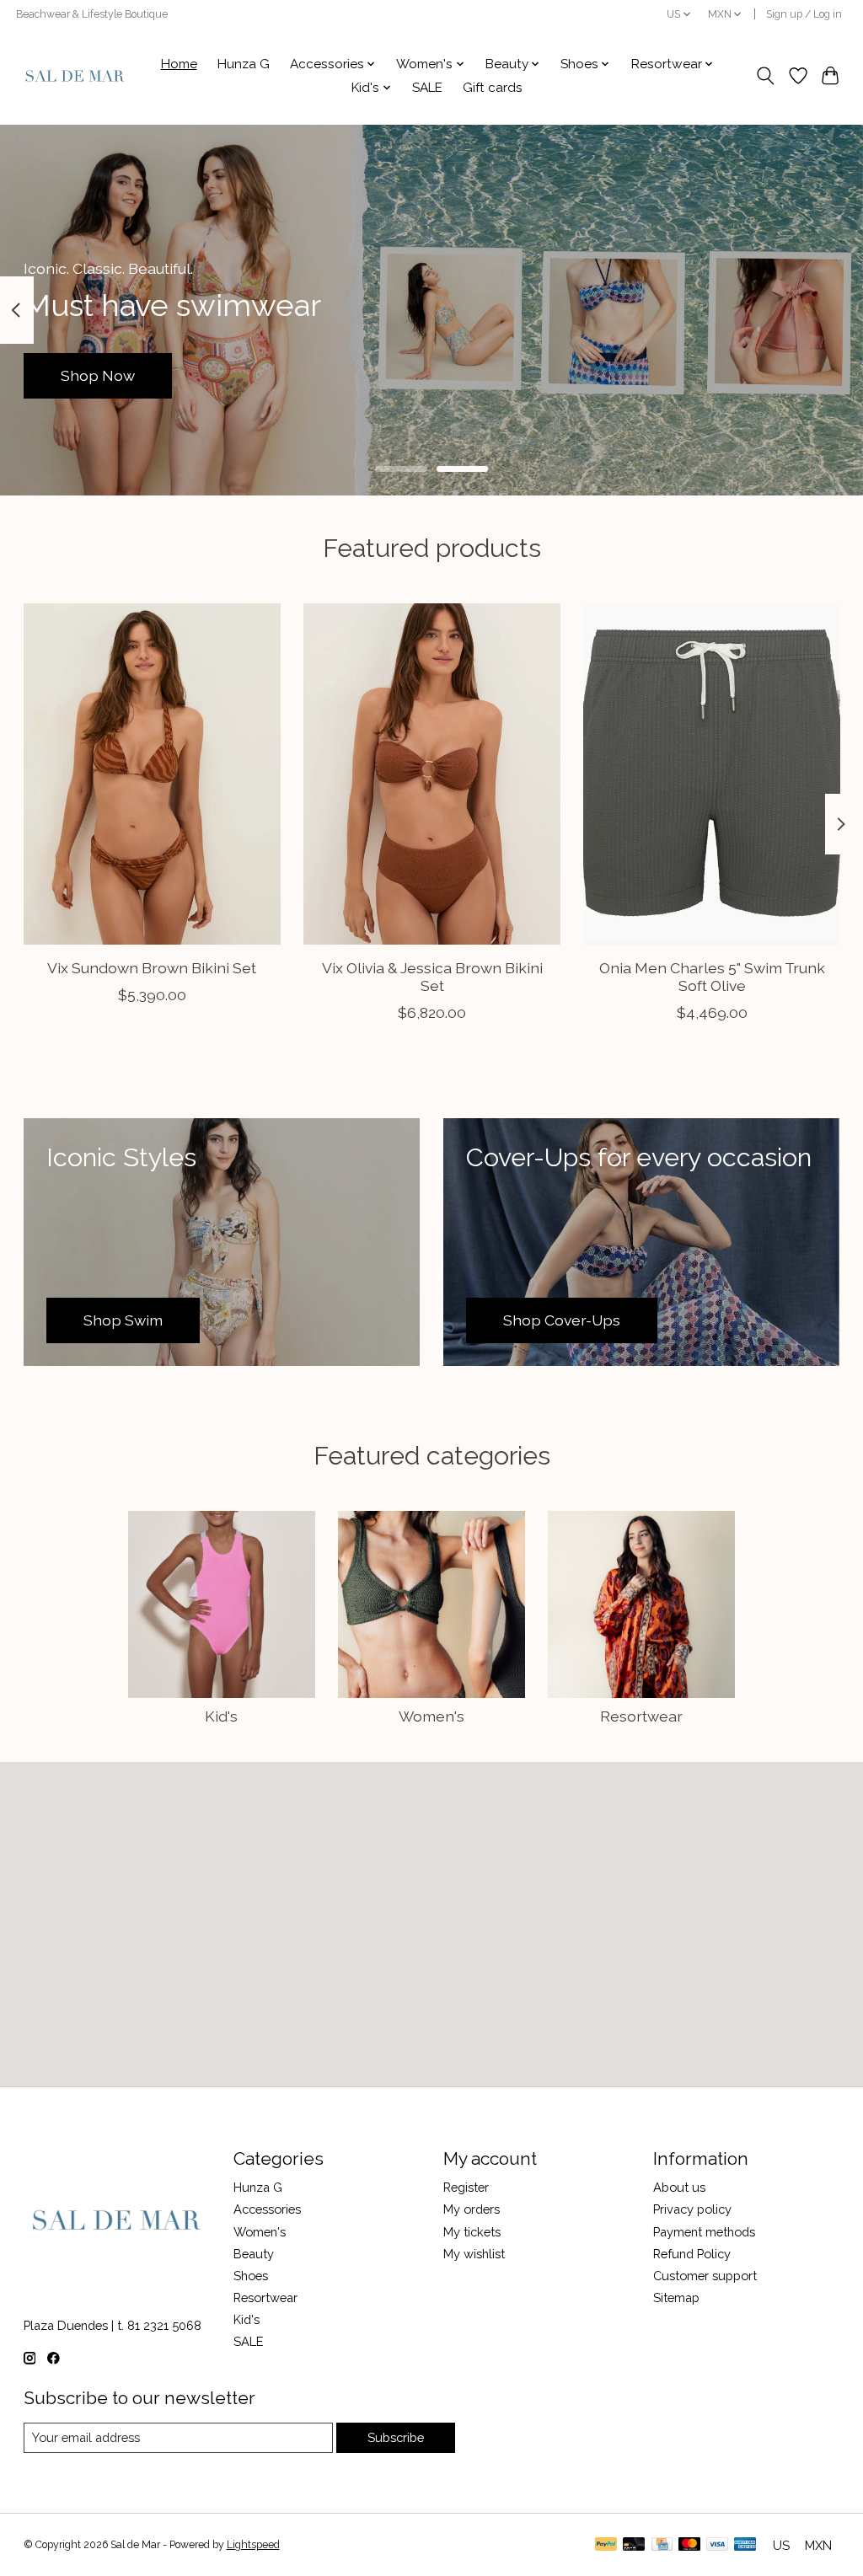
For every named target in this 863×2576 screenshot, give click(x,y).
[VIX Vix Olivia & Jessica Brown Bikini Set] (432, 774)
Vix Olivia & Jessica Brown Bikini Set (431, 977)
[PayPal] (606, 2545)
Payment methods (704, 2232)
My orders (472, 2209)
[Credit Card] (662, 2545)
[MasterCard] (689, 2545)
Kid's (221, 1716)
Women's (431, 1716)
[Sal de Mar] (75, 76)
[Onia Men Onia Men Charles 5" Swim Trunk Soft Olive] (712, 774)
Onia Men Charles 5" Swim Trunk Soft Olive (711, 977)
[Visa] (717, 2545)
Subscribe (396, 2437)
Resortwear (641, 1716)
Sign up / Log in (804, 14)
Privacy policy (692, 2209)
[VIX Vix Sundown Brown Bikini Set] (152, 774)
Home (179, 64)
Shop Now (98, 375)
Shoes (251, 2276)
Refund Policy (692, 2254)
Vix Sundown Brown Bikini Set (152, 968)
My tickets (472, 2232)
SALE (427, 88)
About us (679, 2187)
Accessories (267, 2209)
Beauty (254, 2254)
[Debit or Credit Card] (634, 2545)
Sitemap (676, 2298)
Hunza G (244, 64)
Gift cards (493, 88)
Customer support (705, 2276)
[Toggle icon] (765, 76)
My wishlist (474, 2254)
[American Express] (745, 2545)
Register (466, 2187)
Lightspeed (253, 2545)
